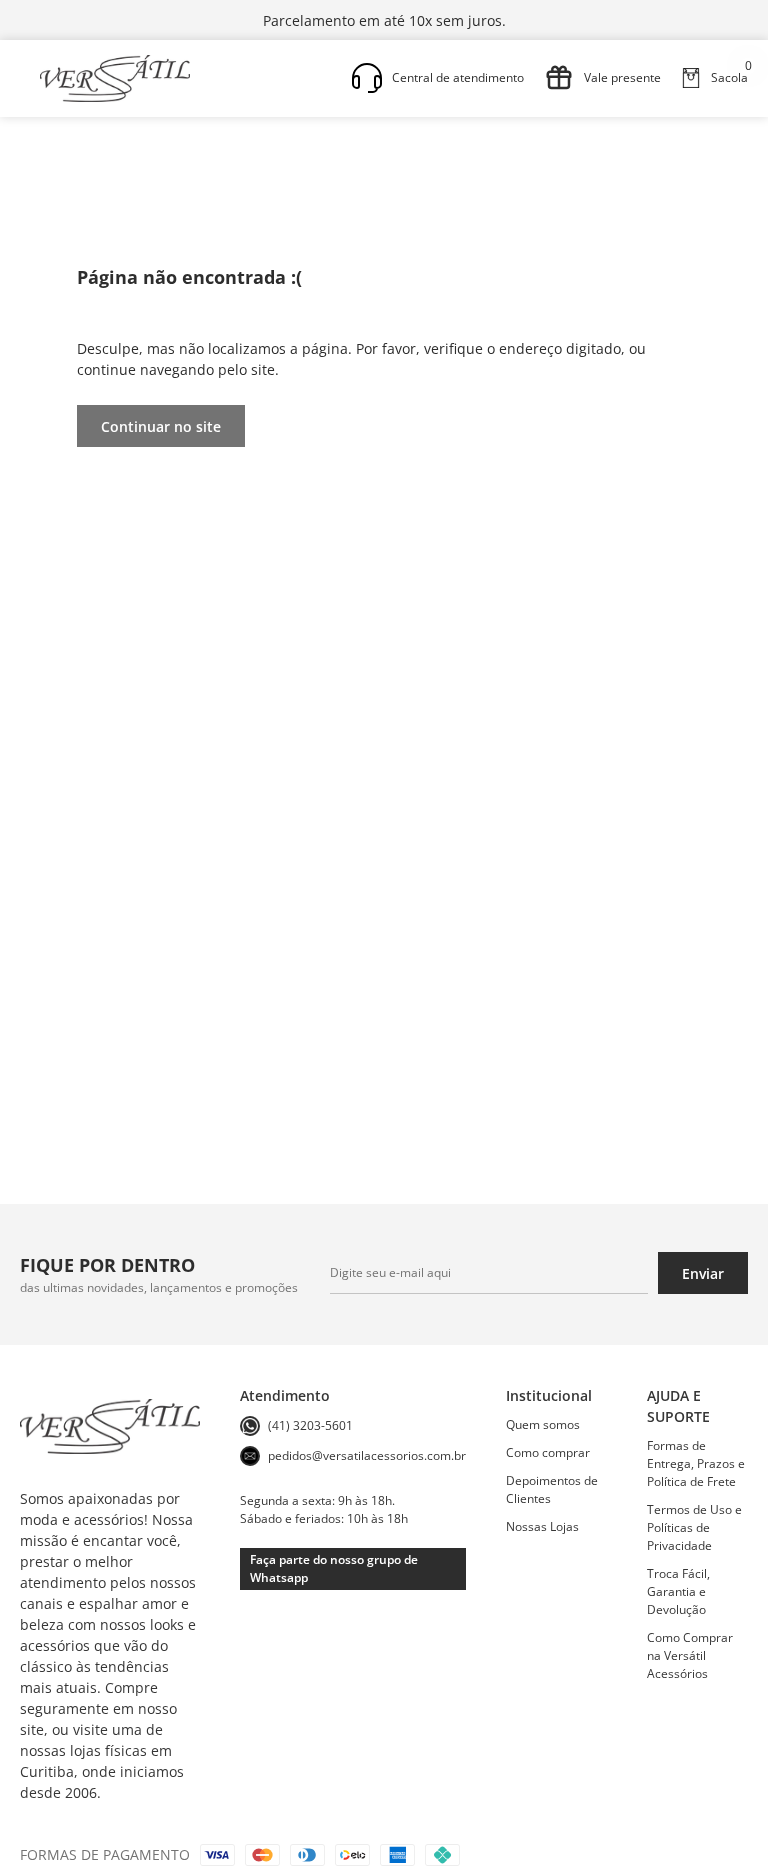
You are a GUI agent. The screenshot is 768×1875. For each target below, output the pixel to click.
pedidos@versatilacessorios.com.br (367, 1455)
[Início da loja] (115, 78)
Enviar (703, 1273)
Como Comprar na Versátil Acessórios (690, 1655)
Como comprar (548, 1452)
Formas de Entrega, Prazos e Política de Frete (696, 1463)
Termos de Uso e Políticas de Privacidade (694, 1527)
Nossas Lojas (542, 1526)
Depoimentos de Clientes (552, 1489)
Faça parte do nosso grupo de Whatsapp (334, 1568)
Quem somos (543, 1424)
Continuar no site (161, 426)
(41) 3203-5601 (310, 1425)
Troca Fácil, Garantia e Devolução (678, 1591)
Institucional (549, 1395)
